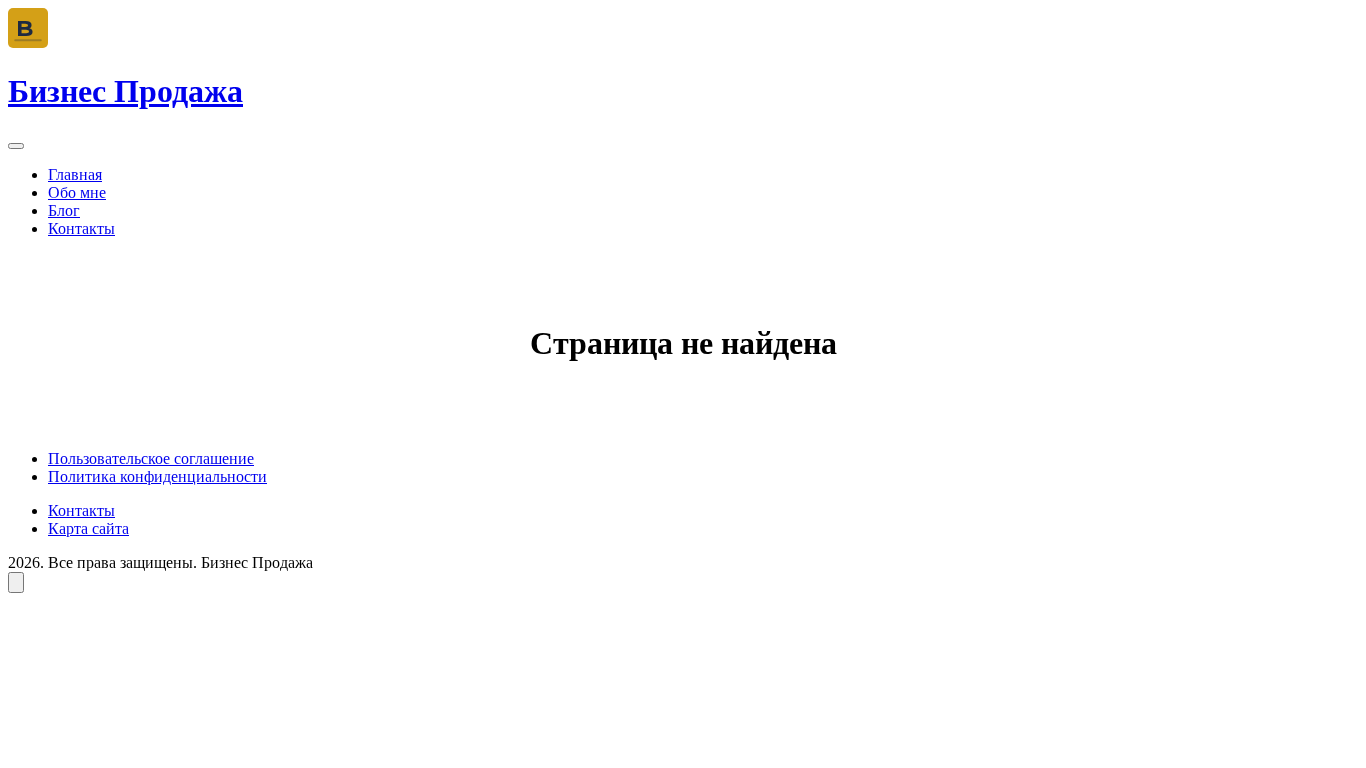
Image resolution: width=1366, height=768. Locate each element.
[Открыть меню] (16, 146)
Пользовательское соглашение (151, 458)
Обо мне (77, 192)
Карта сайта (88, 528)
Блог (64, 210)
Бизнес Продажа (125, 91)
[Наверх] (16, 582)
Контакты (81, 228)
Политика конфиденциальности (157, 476)
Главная (75, 174)
